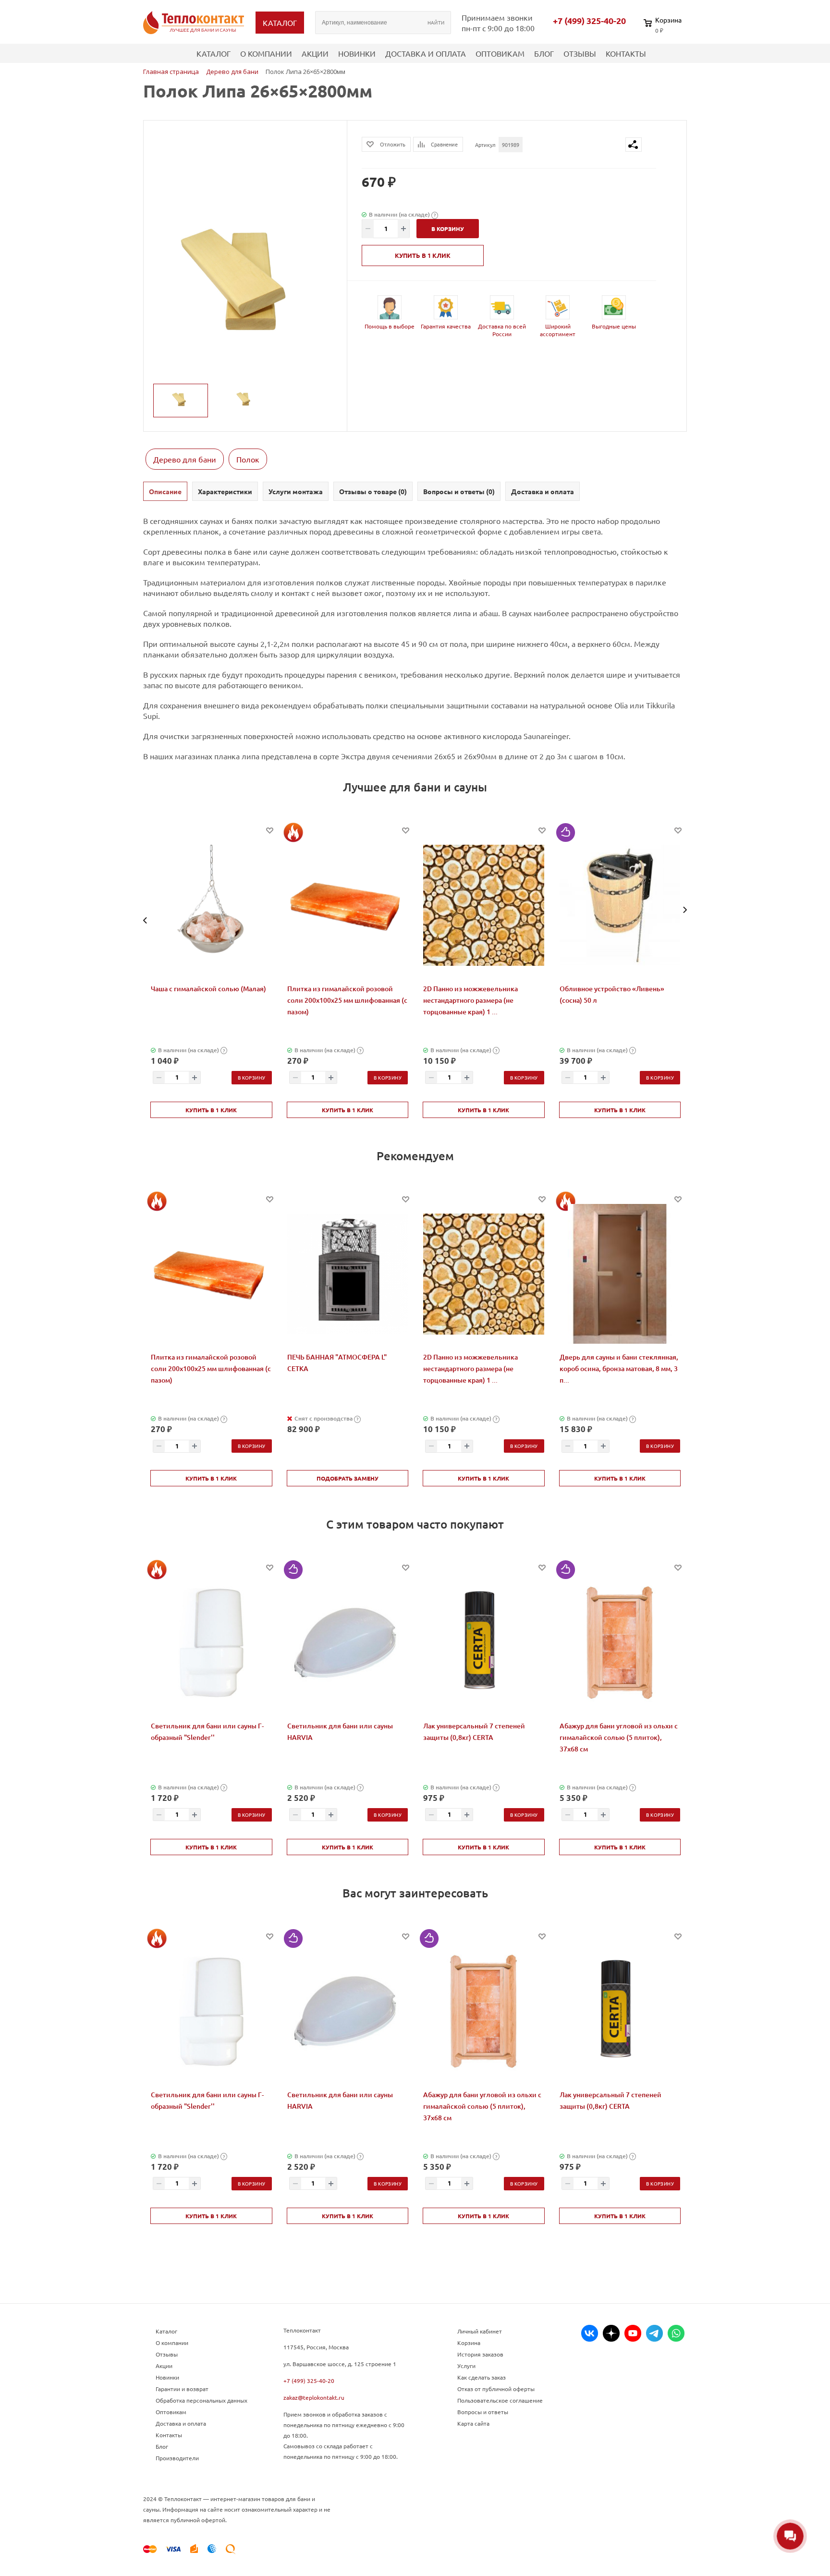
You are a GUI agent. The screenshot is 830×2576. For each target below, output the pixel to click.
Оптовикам (500, 53)
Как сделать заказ (482, 2377)
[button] (145, 920)
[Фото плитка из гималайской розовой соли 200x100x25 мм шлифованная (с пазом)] (348, 905)
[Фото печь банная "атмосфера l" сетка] (348, 1274)
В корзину (252, 1077)
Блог (544, 53)
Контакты (626, 53)
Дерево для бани (185, 459)
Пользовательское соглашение (500, 2400)
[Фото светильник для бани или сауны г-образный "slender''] (211, 1642)
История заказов (480, 2354)
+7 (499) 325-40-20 (589, 21)
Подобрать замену (348, 1478)
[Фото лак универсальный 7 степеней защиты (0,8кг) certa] (484, 1642)
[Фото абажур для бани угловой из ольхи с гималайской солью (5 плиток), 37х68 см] (620, 1642)
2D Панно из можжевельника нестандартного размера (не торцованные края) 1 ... (470, 1000)
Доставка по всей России (502, 330)
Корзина (469, 2343)
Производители (177, 2458)
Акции (315, 53)
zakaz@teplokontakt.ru (314, 2397)
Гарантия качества (446, 326)
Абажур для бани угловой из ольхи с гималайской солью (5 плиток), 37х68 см (619, 1737)
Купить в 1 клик (423, 255)
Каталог (214, 53)
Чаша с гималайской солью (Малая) (208, 989)
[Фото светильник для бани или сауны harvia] (348, 1642)
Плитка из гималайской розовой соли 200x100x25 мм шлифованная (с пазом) (347, 1000)
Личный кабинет (480, 2331)
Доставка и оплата (426, 53)
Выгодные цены (614, 326)
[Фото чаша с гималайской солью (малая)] (211, 905)
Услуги (466, 2366)
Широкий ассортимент (558, 330)
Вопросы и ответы (483, 2412)
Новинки (357, 53)
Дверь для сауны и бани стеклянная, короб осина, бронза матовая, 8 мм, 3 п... (619, 1368)
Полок (248, 459)
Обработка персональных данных (201, 2400)
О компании (266, 53)
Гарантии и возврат (182, 2389)
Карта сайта (473, 2423)
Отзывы (580, 53)
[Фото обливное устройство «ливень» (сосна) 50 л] (620, 905)
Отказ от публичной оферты (496, 2389)
